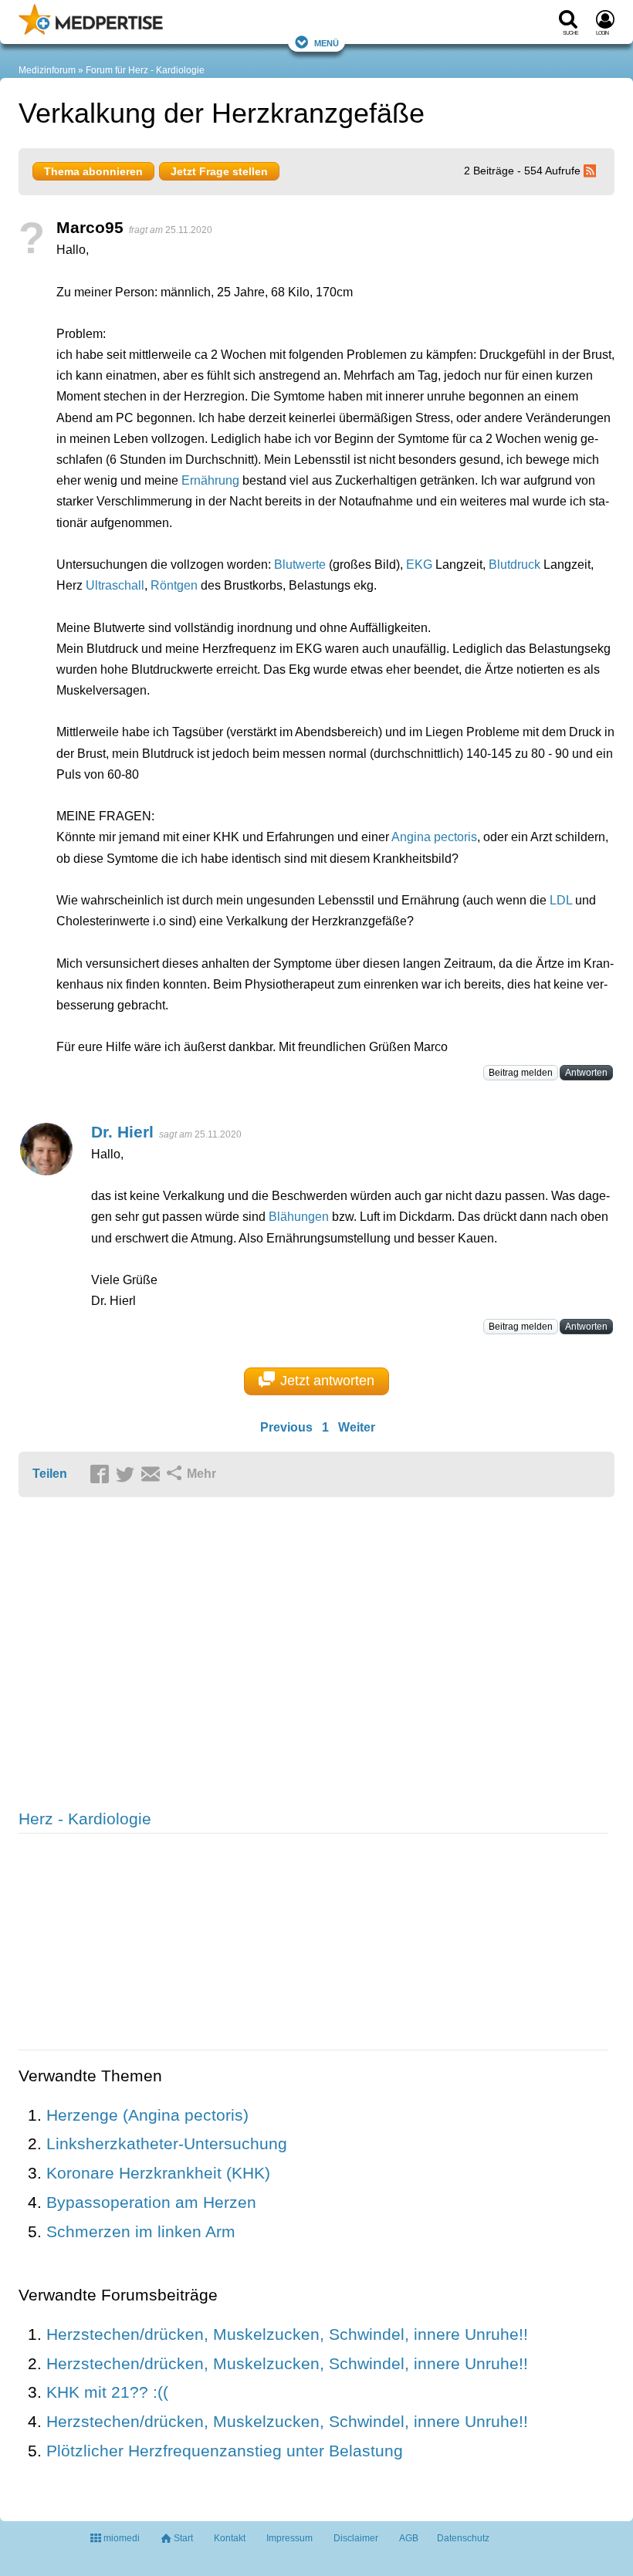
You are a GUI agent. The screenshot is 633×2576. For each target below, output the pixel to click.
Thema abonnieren (93, 171)
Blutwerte (300, 565)
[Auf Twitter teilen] (127, 1475)
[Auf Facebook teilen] (102, 1475)
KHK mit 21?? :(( (107, 2392)
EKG (419, 565)
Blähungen (299, 1217)
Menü (327, 42)
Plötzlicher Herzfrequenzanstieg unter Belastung (225, 2451)
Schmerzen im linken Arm (141, 2231)
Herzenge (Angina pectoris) (147, 2115)
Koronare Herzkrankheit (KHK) (158, 2173)
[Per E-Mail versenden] (153, 1475)
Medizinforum (47, 70)
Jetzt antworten (327, 1381)
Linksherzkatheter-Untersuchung (167, 2143)
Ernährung (210, 480)
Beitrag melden (521, 1073)
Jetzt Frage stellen (219, 171)
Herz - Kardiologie (85, 1819)
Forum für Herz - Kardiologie (145, 70)
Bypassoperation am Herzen (151, 2202)
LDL (561, 900)
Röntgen (174, 585)
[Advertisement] (258, 1655)
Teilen (50, 1474)
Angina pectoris (434, 837)
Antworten (586, 1073)
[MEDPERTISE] (91, 32)
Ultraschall (115, 585)
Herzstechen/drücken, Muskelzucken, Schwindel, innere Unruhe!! (287, 2334)
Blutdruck (515, 565)
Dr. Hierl (122, 1132)
